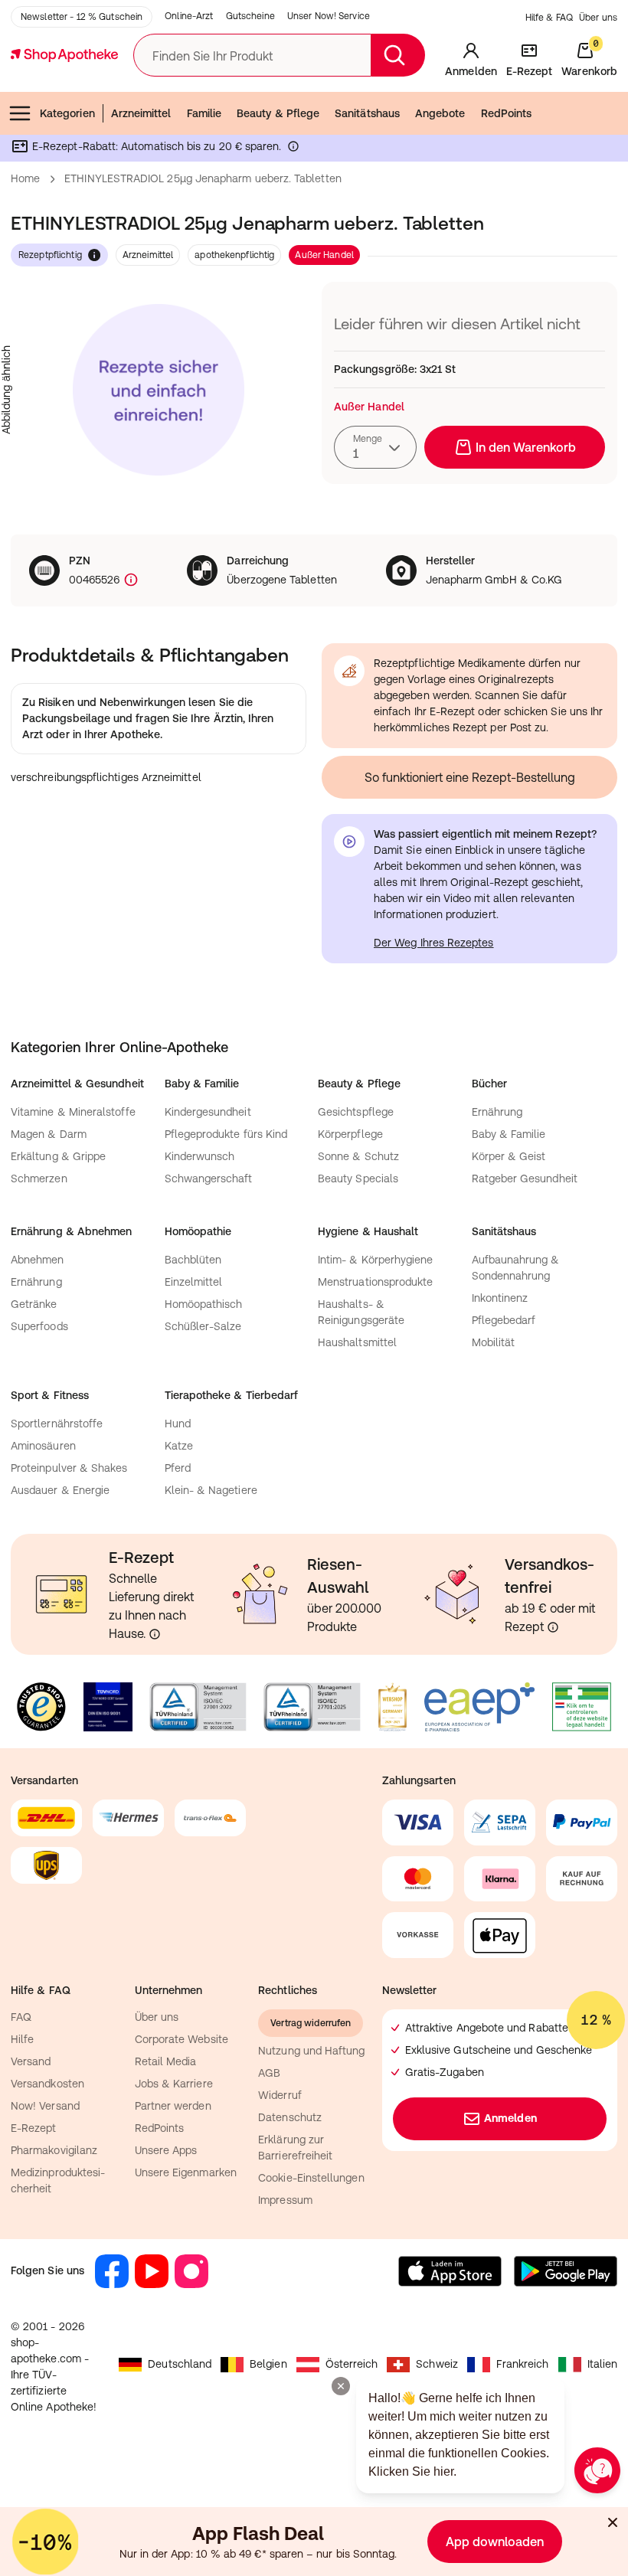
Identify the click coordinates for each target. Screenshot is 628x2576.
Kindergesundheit (208, 1112)
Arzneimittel (141, 113)
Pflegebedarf (504, 1320)
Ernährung (497, 1112)
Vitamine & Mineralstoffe (73, 1112)
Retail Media (166, 2061)
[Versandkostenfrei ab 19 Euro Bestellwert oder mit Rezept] (553, 1627)
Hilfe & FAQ (549, 18)
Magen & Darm (49, 1134)
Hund (178, 1424)
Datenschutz (290, 2117)
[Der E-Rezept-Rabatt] (293, 149)
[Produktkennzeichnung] (129, 580)
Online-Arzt (189, 16)
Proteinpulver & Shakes (69, 1468)
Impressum (285, 2200)
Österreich (352, 2364)
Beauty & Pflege (278, 113)
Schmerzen (39, 1178)
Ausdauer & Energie (60, 1490)
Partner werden (173, 2106)
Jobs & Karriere (174, 2084)
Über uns (598, 18)
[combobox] (375, 447)
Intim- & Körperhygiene (376, 1260)
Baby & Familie (509, 1134)
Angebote (440, 113)
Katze (179, 1446)
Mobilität (494, 1342)
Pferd (178, 1468)
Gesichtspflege (356, 1112)
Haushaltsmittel (357, 1342)
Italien (603, 2364)
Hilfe (22, 2039)
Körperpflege (350, 1134)
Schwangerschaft (209, 1178)
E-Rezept (34, 2128)
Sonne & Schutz (358, 1156)
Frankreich (523, 2364)
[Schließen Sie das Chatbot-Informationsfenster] (341, 2386)
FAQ (21, 2017)
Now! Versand (45, 2106)
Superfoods (39, 1326)
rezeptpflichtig (50, 255)
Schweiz (437, 2364)
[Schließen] (613, 2522)
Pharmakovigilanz (54, 2150)
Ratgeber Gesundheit (525, 1178)
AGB (269, 2073)
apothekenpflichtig (234, 255)
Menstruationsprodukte (375, 1282)
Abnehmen (38, 1260)
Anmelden (510, 2118)
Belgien (268, 2364)
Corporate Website (182, 2039)
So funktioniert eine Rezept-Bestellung (470, 777)
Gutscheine (250, 16)
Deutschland (180, 2364)
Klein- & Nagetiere (211, 1490)
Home (25, 178)
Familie (204, 113)
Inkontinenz (500, 1298)
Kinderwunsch (200, 1156)
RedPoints (507, 113)
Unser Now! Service (329, 16)
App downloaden (495, 2542)
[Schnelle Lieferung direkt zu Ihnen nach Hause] (155, 1634)
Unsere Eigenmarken (186, 2172)
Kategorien (67, 113)
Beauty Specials (358, 1178)
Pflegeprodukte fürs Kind (226, 1134)
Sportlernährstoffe (57, 1424)
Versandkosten (47, 2084)
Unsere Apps (166, 2150)
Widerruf (280, 2095)
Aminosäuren (43, 1446)
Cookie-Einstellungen (311, 2178)
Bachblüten (193, 1260)
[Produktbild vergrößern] (159, 390)
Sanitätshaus (367, 113)
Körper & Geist (509, 1156)
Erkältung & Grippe (58, 1156)
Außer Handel (324, 255)
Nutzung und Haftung (311, 2051)
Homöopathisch (204, 1304)
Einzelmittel (194, 1282)
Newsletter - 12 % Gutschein (82, 17)
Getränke (34, 1304)
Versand (31, 2061)
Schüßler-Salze (203, 1326)
